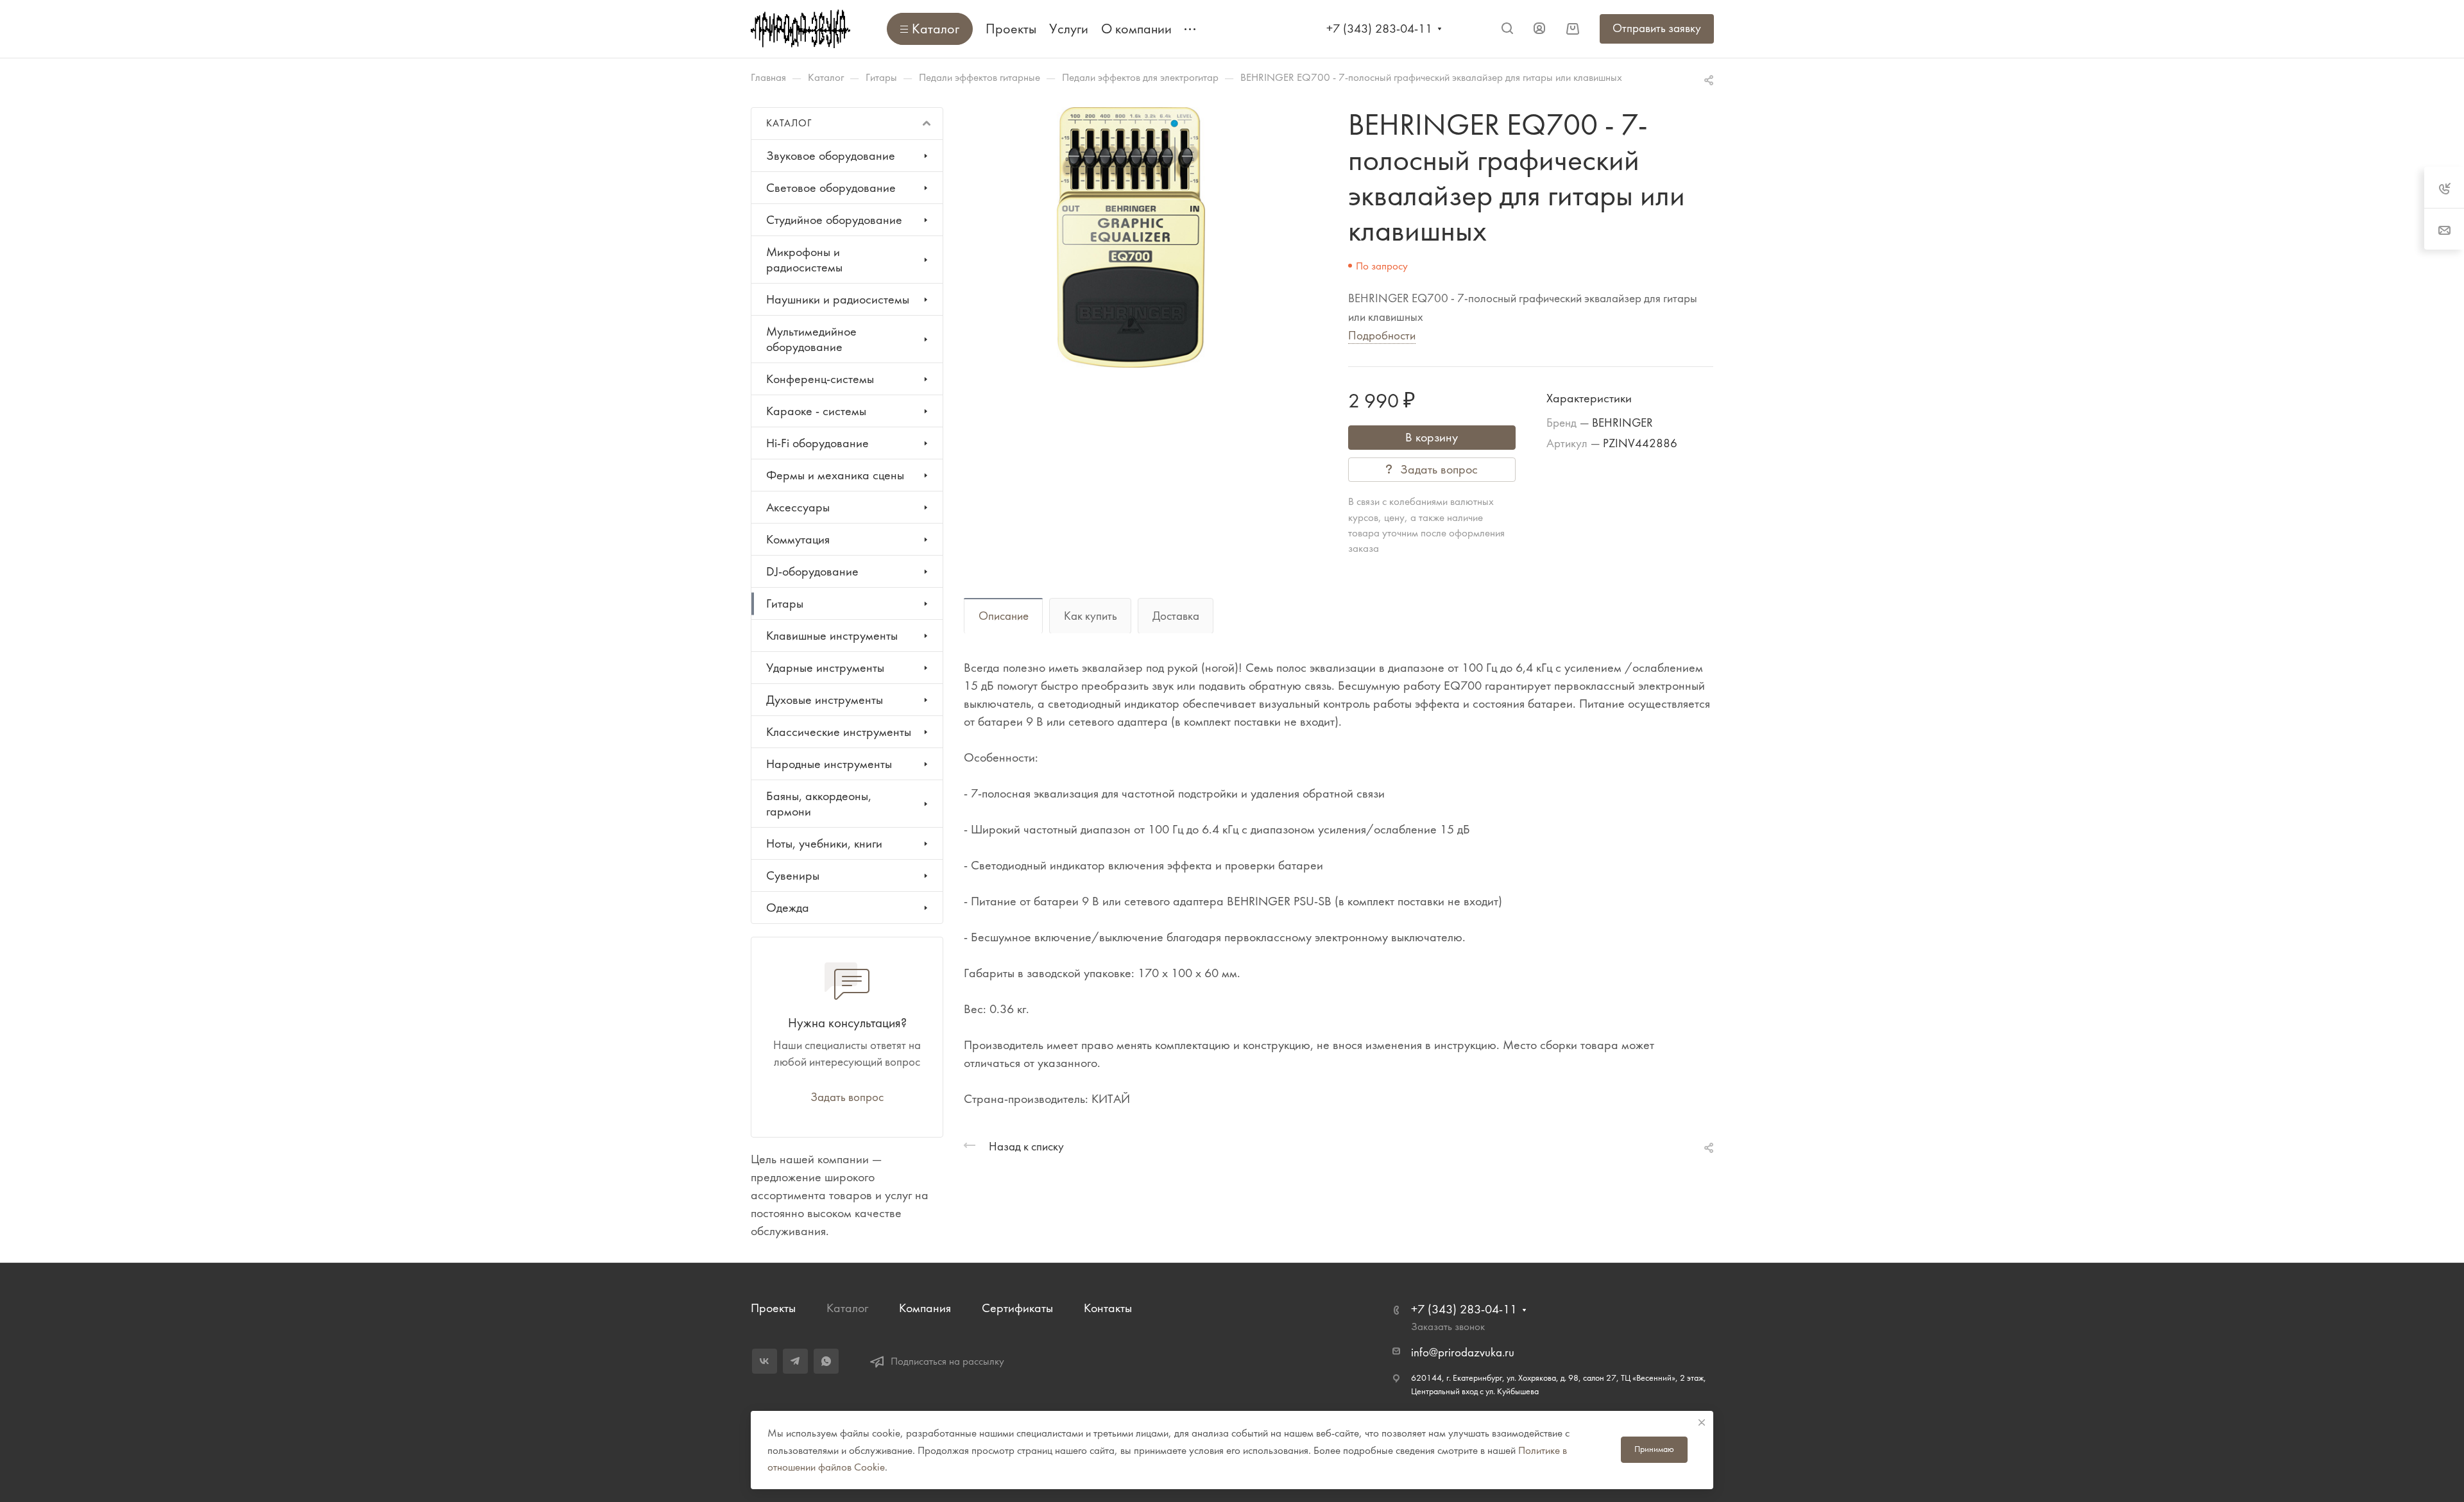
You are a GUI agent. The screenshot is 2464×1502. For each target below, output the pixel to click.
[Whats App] (826, 1361)
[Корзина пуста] (1572, 29)
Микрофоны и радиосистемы (804, 260)
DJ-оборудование (812, 571)
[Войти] (1539, 29)
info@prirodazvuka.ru (1463, 1353)
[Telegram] (795, 1361)
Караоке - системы (816, 411)
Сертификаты (1017, 1308)
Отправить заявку (1657, 28)
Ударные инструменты (825, 668)
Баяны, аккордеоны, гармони (819, 804)
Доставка (1176, 616)
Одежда (788, 908)
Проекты (773, 1308)
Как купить (1091, 616)
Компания (925, 1308)
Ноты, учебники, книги (824, 843)
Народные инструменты (829, 764)
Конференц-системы (820, 379)
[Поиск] (1507, 29)
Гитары (785, 603)
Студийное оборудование (834, 220)
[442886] (1131, 237)
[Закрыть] (1702, 1422)
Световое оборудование (831, 188)
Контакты (1108, 1308)
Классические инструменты (839, 732)
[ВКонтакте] (765, 1361)
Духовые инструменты (825, 700)
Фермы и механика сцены (835, 475)
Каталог (847, 1308)
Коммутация (798, 539)
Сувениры (793, 875)
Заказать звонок (1448, 1326)
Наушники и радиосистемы (838, 299)
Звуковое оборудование (831, 156)
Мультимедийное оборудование (811, 339)
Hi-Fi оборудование (817, 443)
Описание (1004, 616)
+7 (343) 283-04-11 (1379, 29)
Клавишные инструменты (832, 636)
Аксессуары (798, 507)
